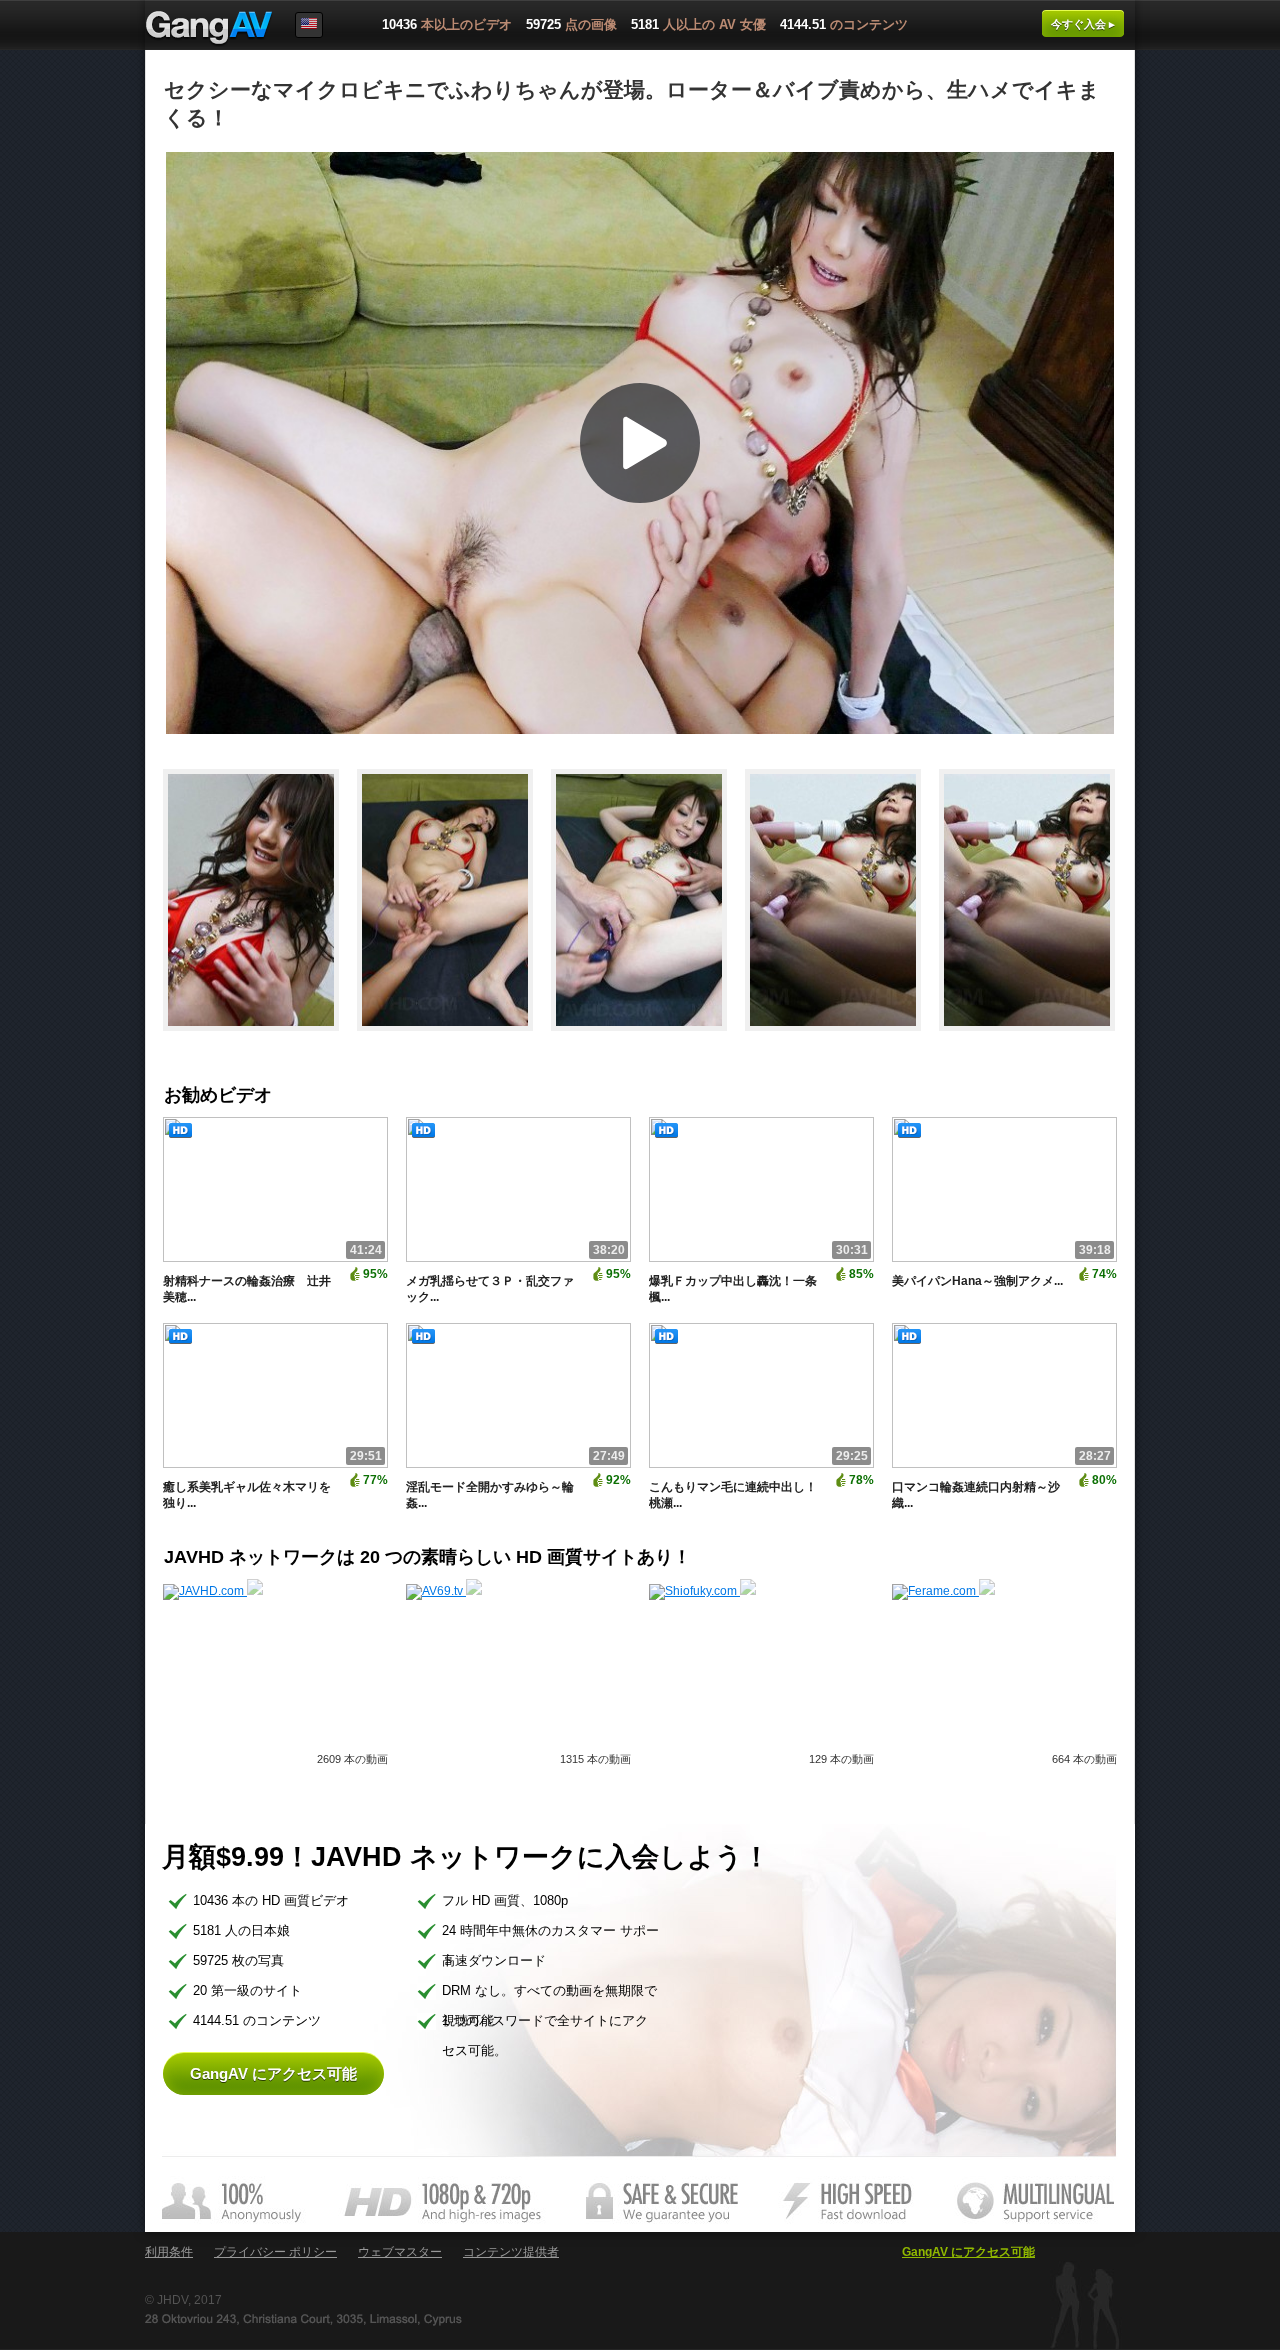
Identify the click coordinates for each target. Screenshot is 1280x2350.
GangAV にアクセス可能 (273, 2073)
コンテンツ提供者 (511, 2252)
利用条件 (169, 2252)
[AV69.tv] (444, 1591)
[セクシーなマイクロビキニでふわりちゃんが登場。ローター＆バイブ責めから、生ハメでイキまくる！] (260, 1040)
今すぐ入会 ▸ (1083, 24)
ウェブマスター (400, 2252)
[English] (309, 25)
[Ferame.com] (943, 1591)
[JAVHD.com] (213, 1591)
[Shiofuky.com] (702, 1591)
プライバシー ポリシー (275, 2252)
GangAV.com (209, 29)
